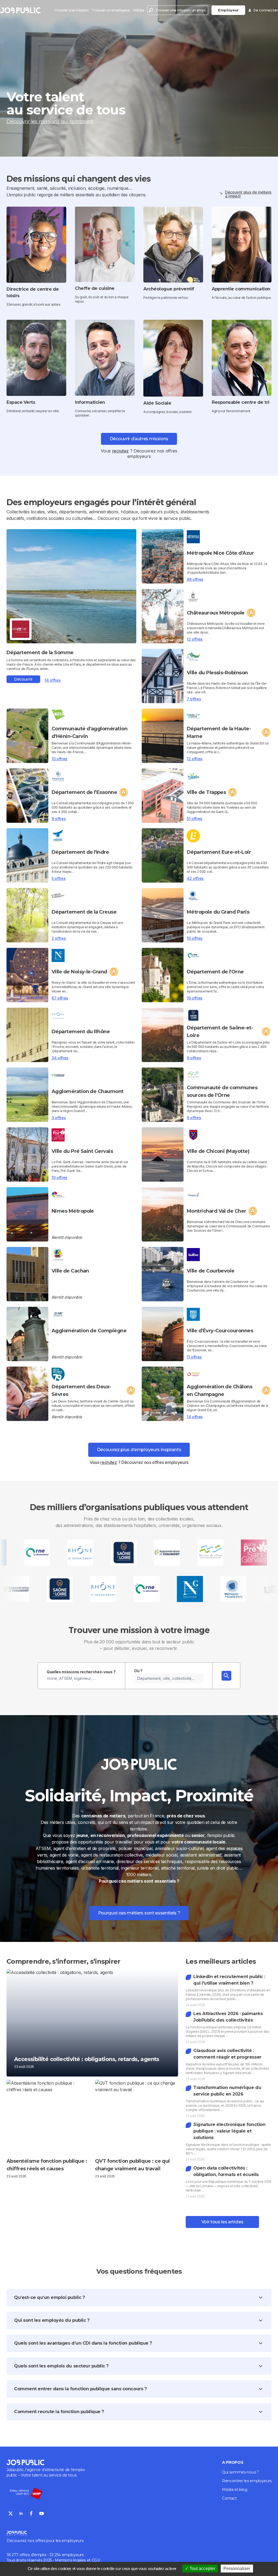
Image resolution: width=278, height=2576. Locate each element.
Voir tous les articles (222, 2222)
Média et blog (235, 2490)
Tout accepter (202, 2569)
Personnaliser (237, 2569)
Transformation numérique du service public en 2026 (227, 2091)
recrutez (120, 451)
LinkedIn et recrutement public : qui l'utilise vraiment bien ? (229, 1980)
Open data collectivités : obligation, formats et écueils (226, 2171)
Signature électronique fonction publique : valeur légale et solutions (229, 2131)
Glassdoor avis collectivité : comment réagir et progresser (227, 2054)
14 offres (53, 680)
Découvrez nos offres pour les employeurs (45, 2541)
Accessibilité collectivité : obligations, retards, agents (87, 2059)
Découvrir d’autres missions (139, 439)
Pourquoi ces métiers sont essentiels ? (139, 1913)
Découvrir (23, 679)
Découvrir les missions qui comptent (50, 122)
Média (139, 10)
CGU (96, 2560)
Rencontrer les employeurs (247, 2481)
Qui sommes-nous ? (241, 2472)
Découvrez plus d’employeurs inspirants (139, 1450)
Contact (229, 2498)
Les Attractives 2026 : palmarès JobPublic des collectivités (228, 2017)
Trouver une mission (71, 10)
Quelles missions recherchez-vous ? (81, 1672)
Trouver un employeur (111, 10)
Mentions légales (70, 2560)
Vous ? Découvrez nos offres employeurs (139, 1462)
